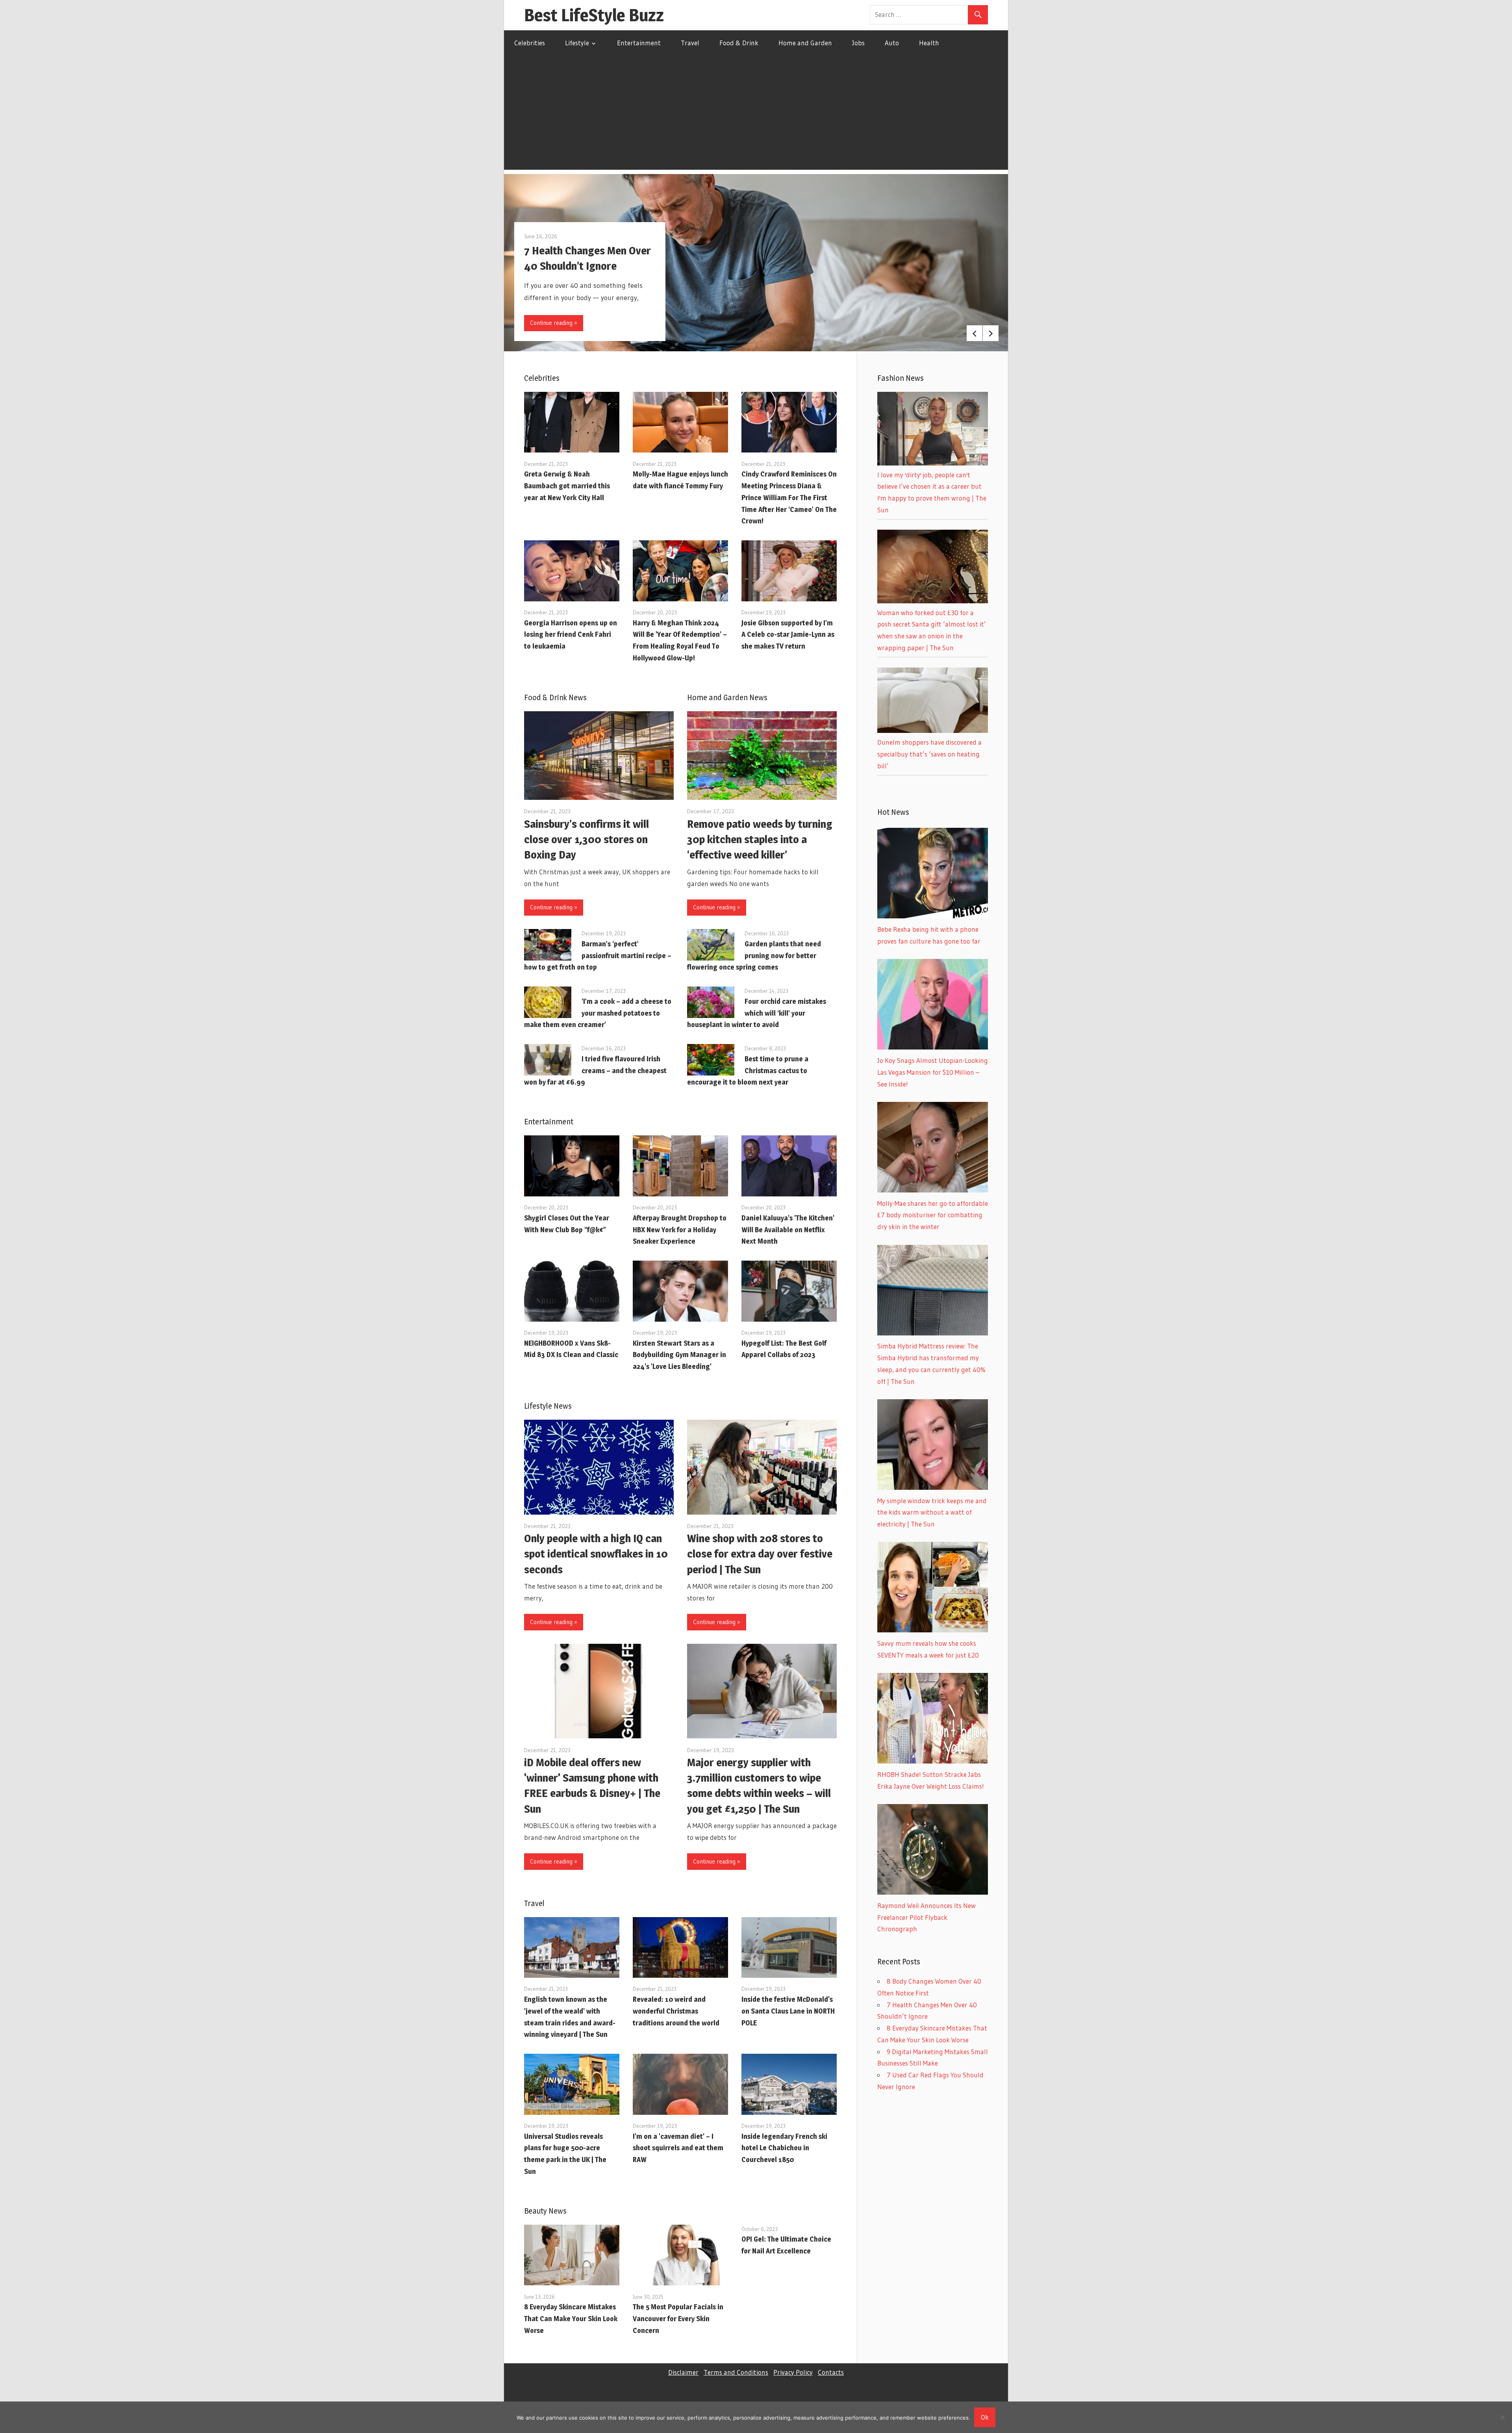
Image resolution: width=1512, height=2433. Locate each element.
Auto (892, 43)
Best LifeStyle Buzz (594, 15)
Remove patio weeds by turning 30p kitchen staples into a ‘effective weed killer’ (760, 839)
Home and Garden (805, 43)
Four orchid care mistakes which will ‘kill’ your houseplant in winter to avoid (757, 1013)
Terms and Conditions (736, 2372)
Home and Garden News (727, 697)
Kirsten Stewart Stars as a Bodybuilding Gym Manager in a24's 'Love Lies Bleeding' (679, 1355)
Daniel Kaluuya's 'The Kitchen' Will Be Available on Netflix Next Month (788, 1230)
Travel (690, 43)
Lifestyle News (548, 1406)
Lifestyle (577, 43)
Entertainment (639, 43)
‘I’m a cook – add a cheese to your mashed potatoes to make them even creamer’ (598, 1013)
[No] (1502, 2417)
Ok (985, 2417)
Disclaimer (683, 2372)
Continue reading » (554, 323)
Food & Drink (739, 43)
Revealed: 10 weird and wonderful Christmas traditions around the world (676, 2011)
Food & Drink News (555, 697)
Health (929, 43)
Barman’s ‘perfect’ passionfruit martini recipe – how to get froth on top (598, 956)
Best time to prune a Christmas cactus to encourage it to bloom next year (748, 1071)
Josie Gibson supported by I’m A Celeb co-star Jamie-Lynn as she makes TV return (788, 635)
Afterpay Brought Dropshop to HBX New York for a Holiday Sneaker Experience (680, 1230)
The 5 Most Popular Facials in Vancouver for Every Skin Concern (678, 2319)
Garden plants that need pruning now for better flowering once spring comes (754, 956)
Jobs (858, 43)
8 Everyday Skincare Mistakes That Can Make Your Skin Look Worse (571, 2319)
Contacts (831, 2372)
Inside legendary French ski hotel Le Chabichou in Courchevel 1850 (784, 2148)
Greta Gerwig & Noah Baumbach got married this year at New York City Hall (567, 486)
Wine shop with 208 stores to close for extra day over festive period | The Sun (760, 1554)
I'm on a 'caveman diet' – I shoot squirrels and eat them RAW (678, 2148)
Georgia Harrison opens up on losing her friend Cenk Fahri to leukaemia (571, 635)
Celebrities (530, 43)
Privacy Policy (793, 2372)
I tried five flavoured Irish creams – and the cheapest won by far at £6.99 (595, 1071)
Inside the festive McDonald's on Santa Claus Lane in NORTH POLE (788, 2011)
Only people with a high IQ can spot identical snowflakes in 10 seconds (596, 1554)
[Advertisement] (756, 115)
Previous (975, 333)
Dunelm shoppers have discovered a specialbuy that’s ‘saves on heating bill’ (929, 754)
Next (991, 333)
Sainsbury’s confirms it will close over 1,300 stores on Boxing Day (586, 839)
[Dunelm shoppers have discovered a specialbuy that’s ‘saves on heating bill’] (933, 730)
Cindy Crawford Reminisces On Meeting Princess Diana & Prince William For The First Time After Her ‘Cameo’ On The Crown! (789, 497)
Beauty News (545, 2211)
